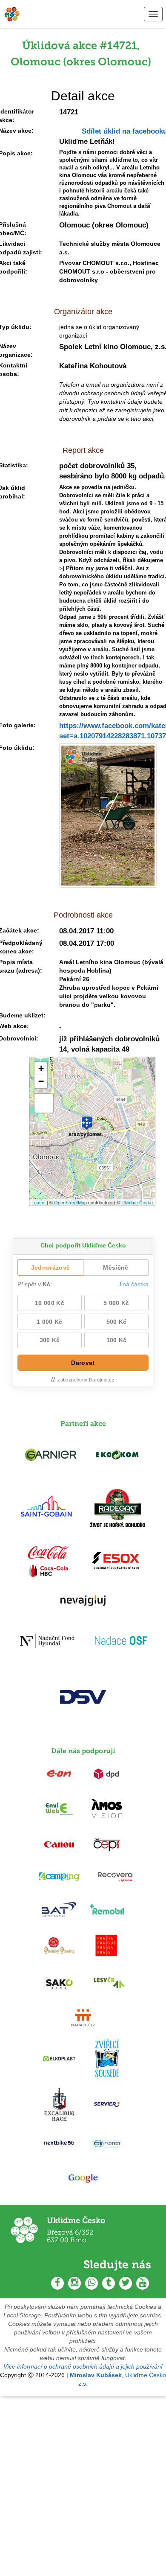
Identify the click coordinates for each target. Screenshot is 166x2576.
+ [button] (41, 1068)
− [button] (41, 1081)
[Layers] (44, 1103)
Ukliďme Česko (137, 1202)
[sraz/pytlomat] (87, 1120)
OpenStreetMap (70, 1202)
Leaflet (39, 1202)
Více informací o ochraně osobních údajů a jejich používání (83, 2366)
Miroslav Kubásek (96, 2375)
